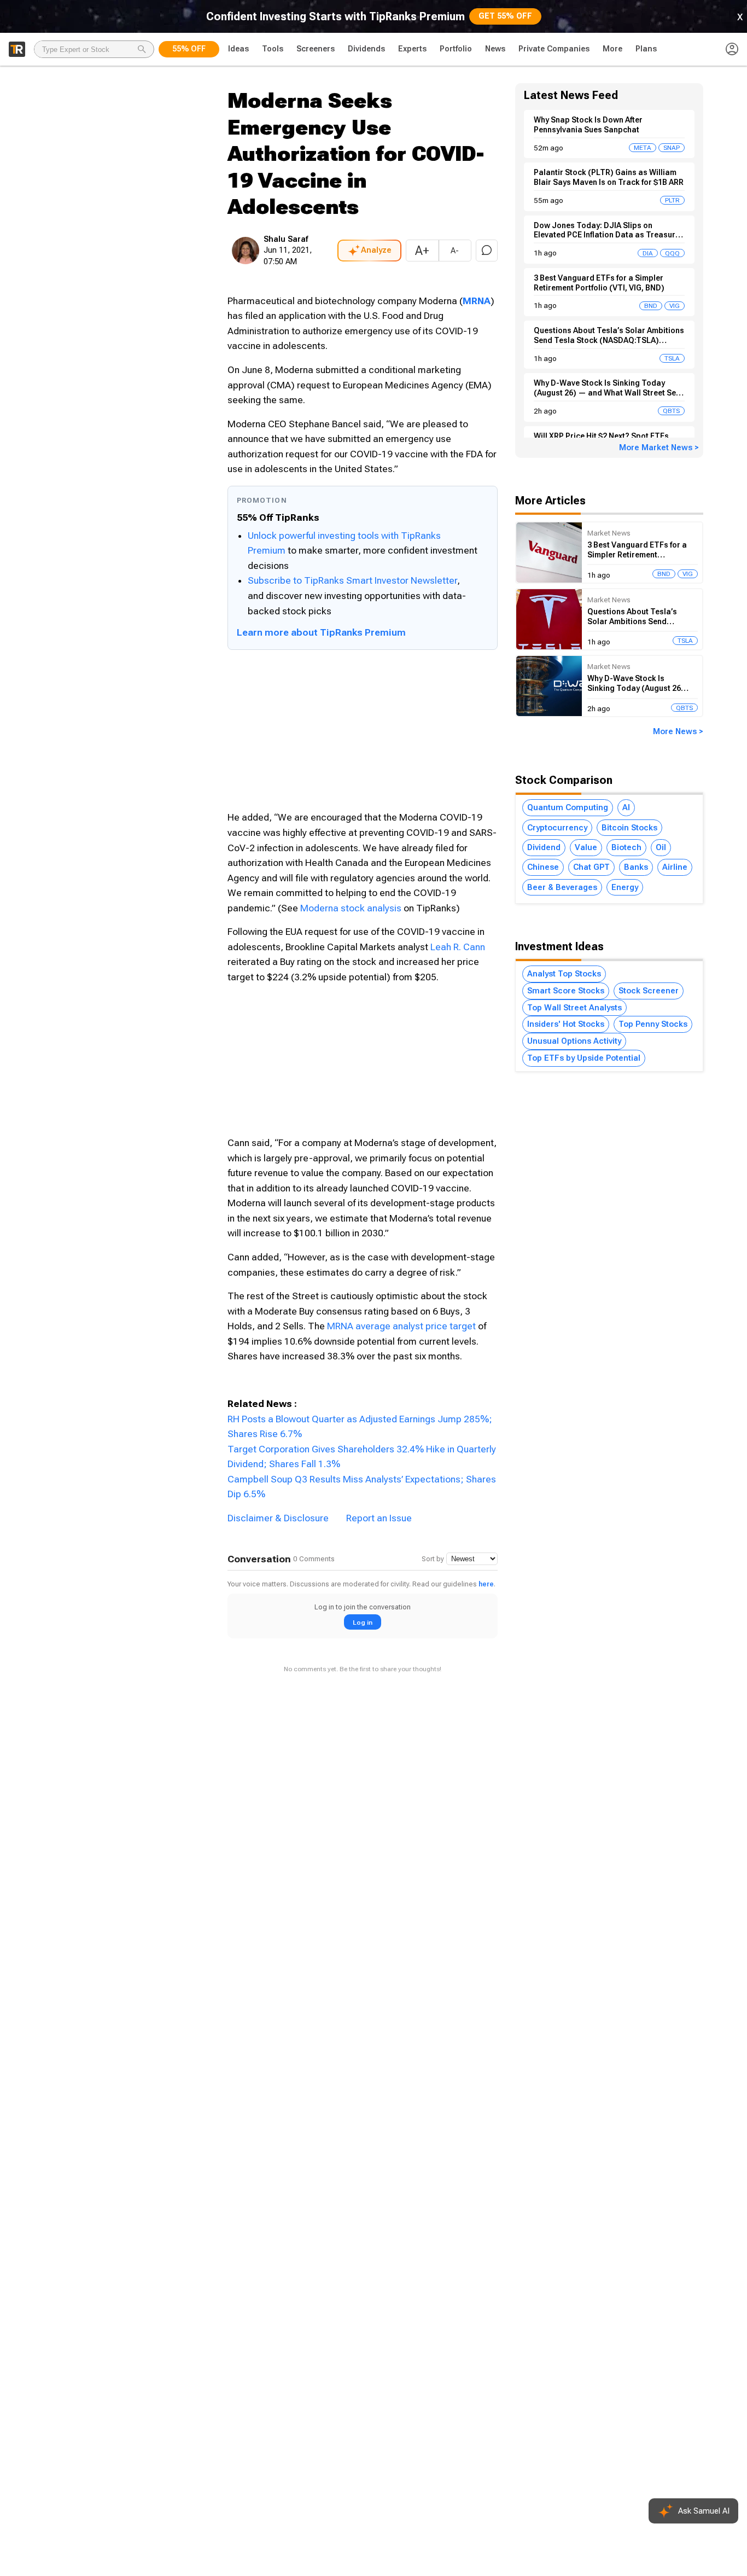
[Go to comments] (487, 251)
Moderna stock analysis (351, 908)
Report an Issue (379, 1518)
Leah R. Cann (458, 947)
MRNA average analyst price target (401, 1326)
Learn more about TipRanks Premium (321, 632)
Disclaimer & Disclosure (278, 1518)
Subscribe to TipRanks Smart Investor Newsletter (352, 580)
